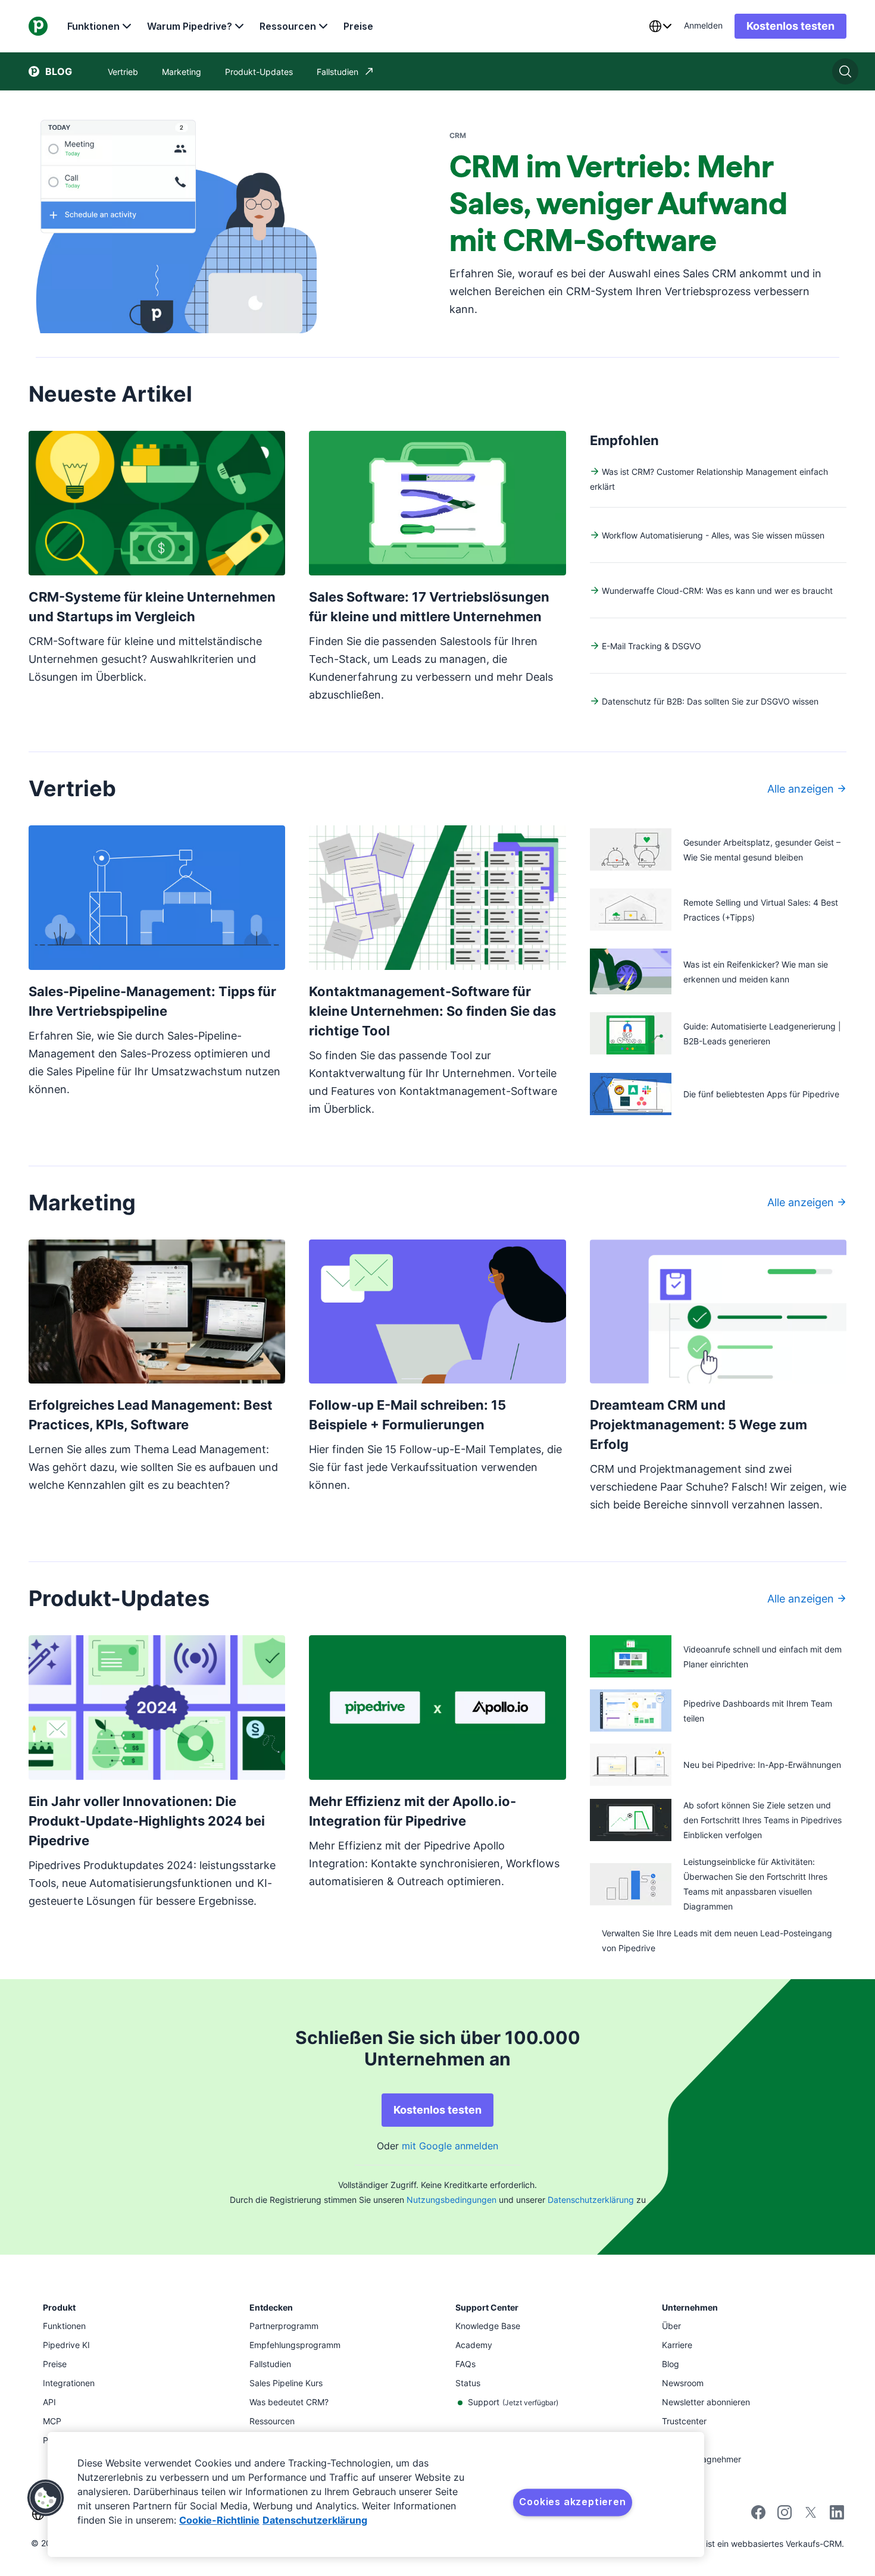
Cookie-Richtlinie (219, 2520)
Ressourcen (288, 26)
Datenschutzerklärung (591, 2200)
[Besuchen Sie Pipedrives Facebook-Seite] (758, 2516)
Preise (358, 26)
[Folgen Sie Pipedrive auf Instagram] (785, 2516)
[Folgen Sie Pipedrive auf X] (811, 2516)
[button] (46, 2498)
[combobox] (660, 26)
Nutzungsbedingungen (451, 2200)
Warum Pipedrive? (190, 26)
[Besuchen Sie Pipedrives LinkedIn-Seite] (837, 2514)
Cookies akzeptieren (572, 2502)
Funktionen (93, 26)
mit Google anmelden (450, 2146)
